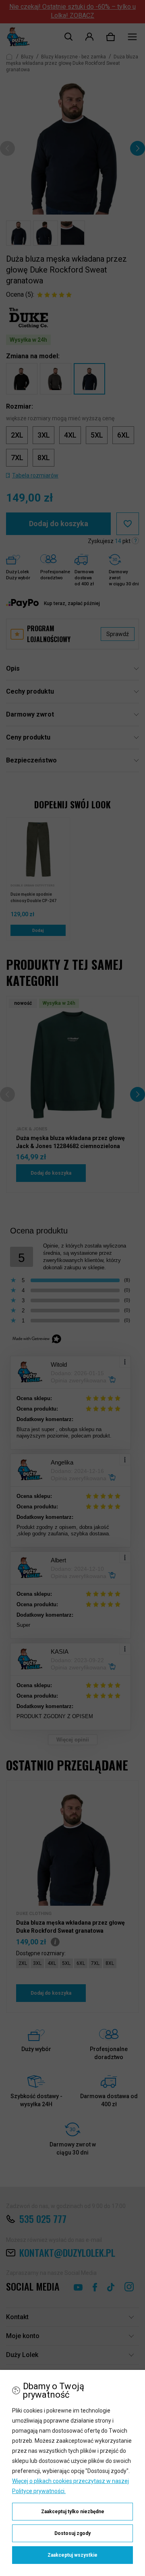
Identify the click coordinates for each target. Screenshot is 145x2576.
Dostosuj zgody (72, 2533)
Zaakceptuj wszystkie (72, 2555)
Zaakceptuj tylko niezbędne (73, 2512)
